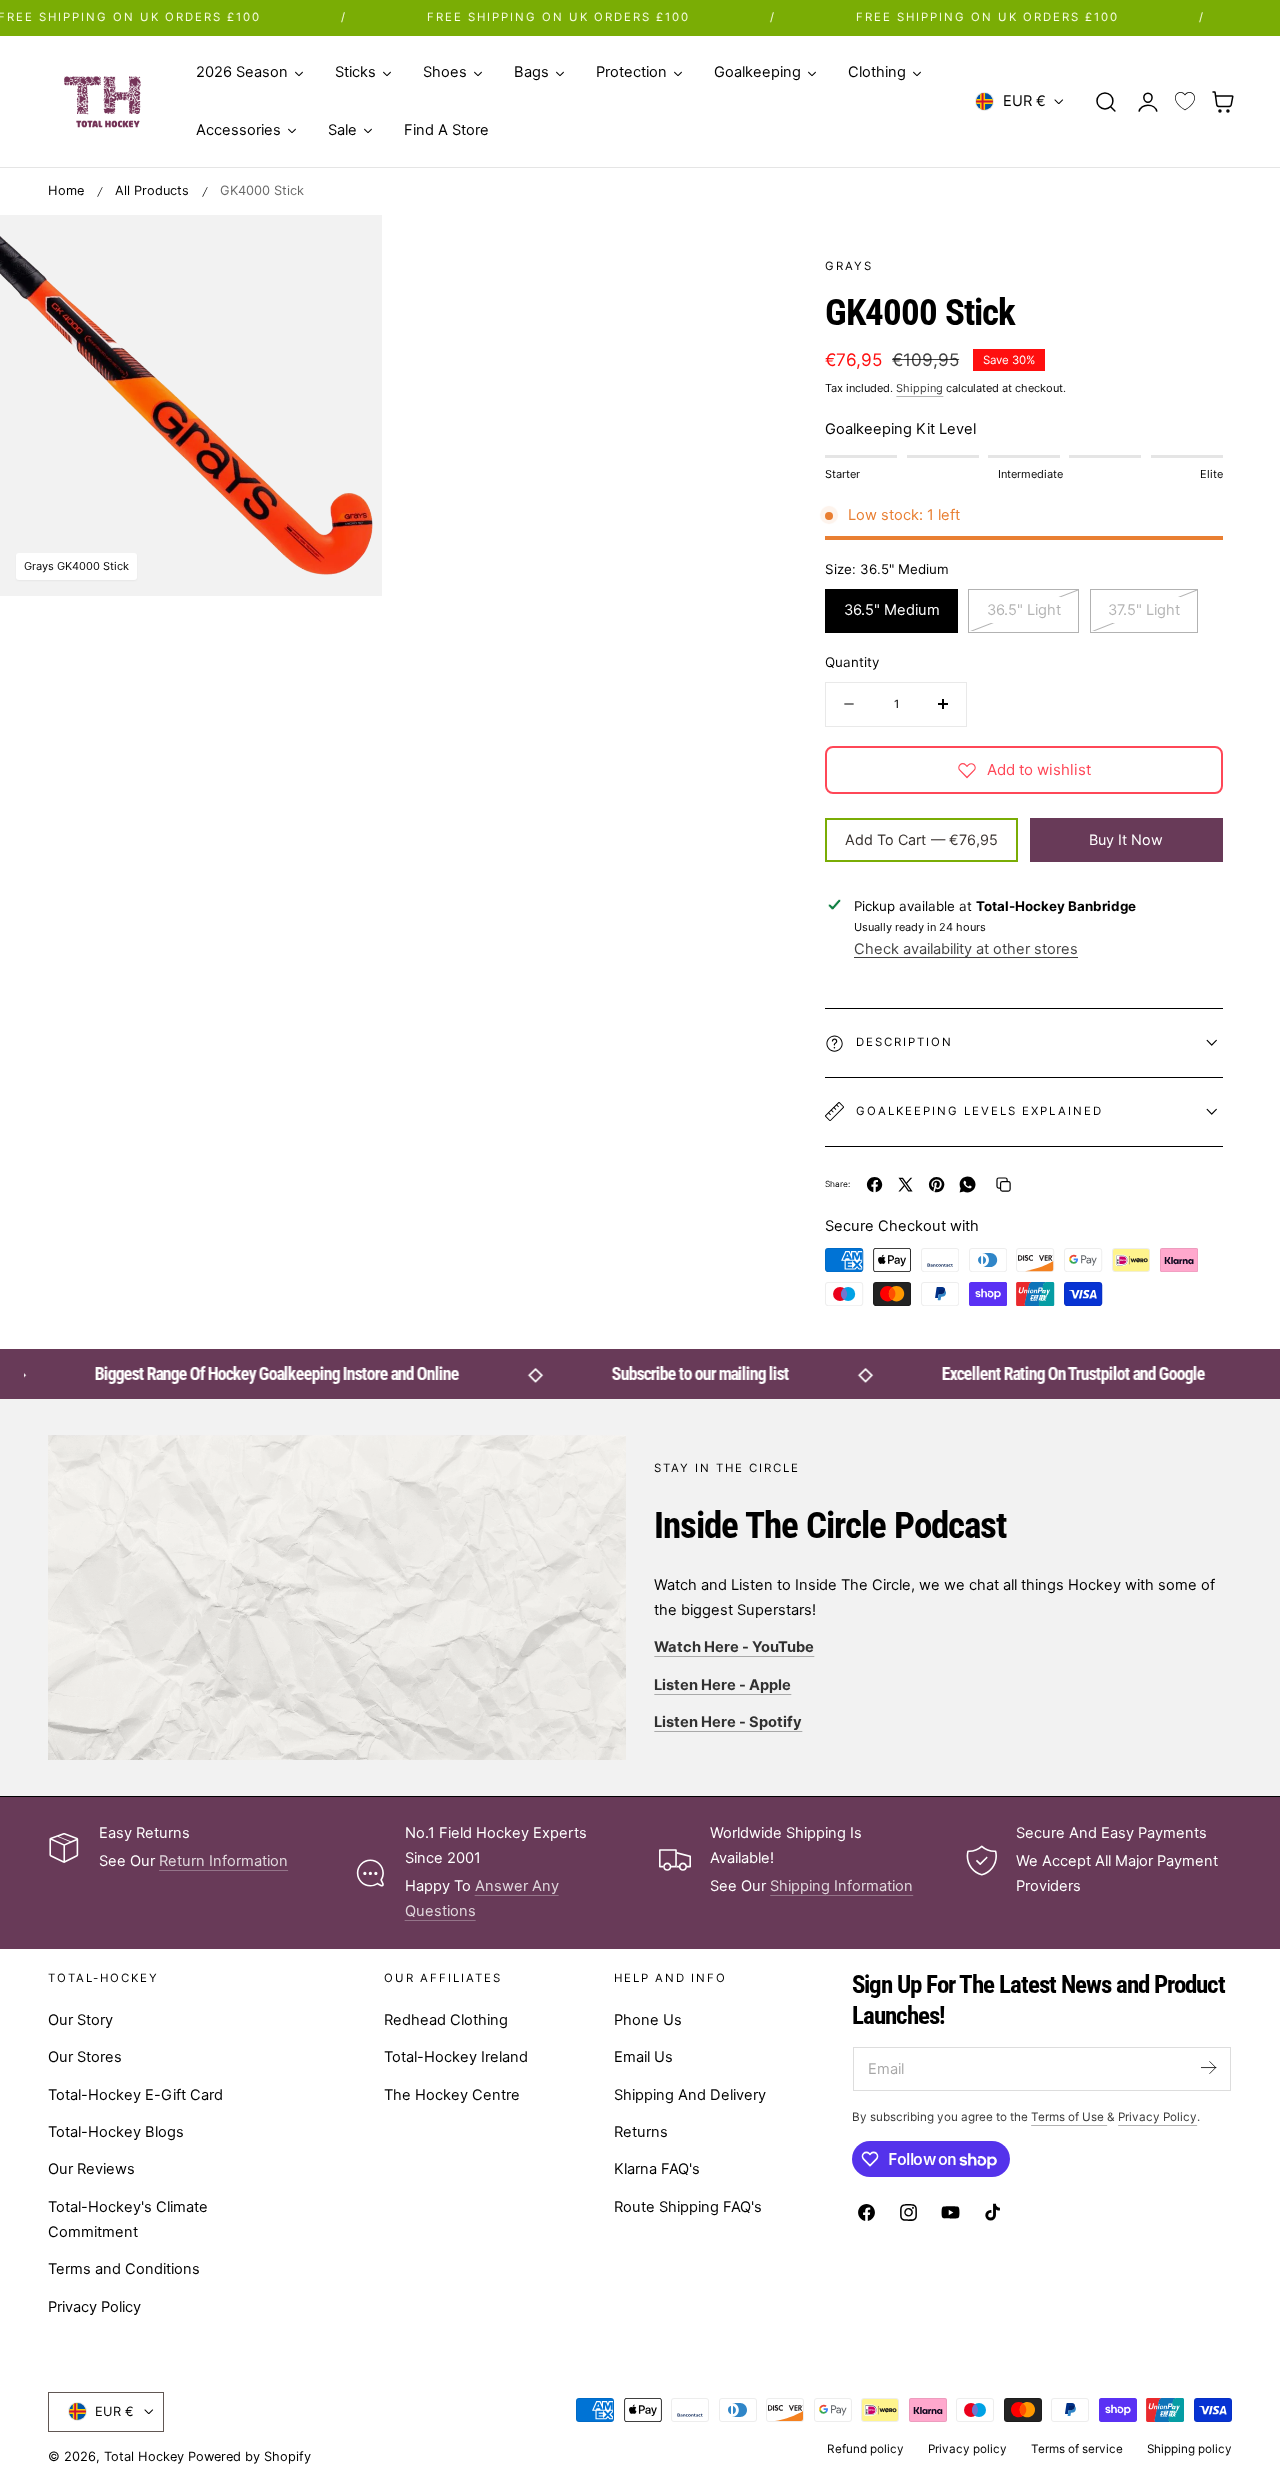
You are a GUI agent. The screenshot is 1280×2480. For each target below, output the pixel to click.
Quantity (852, 662)
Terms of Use (1069, 2117)
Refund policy (865, 2449)
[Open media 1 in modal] (345, 250)
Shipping (919, 388)
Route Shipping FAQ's (688, 2206)
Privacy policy (967, 2449)
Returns (641, 2132)
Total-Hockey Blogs (116, 2132)
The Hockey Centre (452, 2094)
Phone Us (648, 2020)
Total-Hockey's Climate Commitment (128, 2218)
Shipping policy (1189, 2449)
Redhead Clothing (446, 2020)
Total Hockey (144, 2456)
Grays (849, 266)
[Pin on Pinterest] (936, 1184)
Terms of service (1077, 2449)
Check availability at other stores (966, 949)
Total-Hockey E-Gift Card (135, 2094)
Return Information (223, 1861)
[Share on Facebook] (874, 1184)
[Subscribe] (1208, 2067)
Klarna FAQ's (657, 2169)
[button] (1106, 101)
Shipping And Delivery (690, 2094)
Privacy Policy (94, 2307)
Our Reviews (91, 2169)
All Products (152, 190)
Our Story (80, 2020)
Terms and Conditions (124, 2269)
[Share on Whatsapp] (967, 1184)
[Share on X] (905, 1184)
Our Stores (85, 2057)
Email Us (643, 2057)
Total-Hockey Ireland (456, 2057)
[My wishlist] (1185, 102)
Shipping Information (841, 1886)
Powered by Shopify (249, 2456)
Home (66, 190)
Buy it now (1126, 838)
